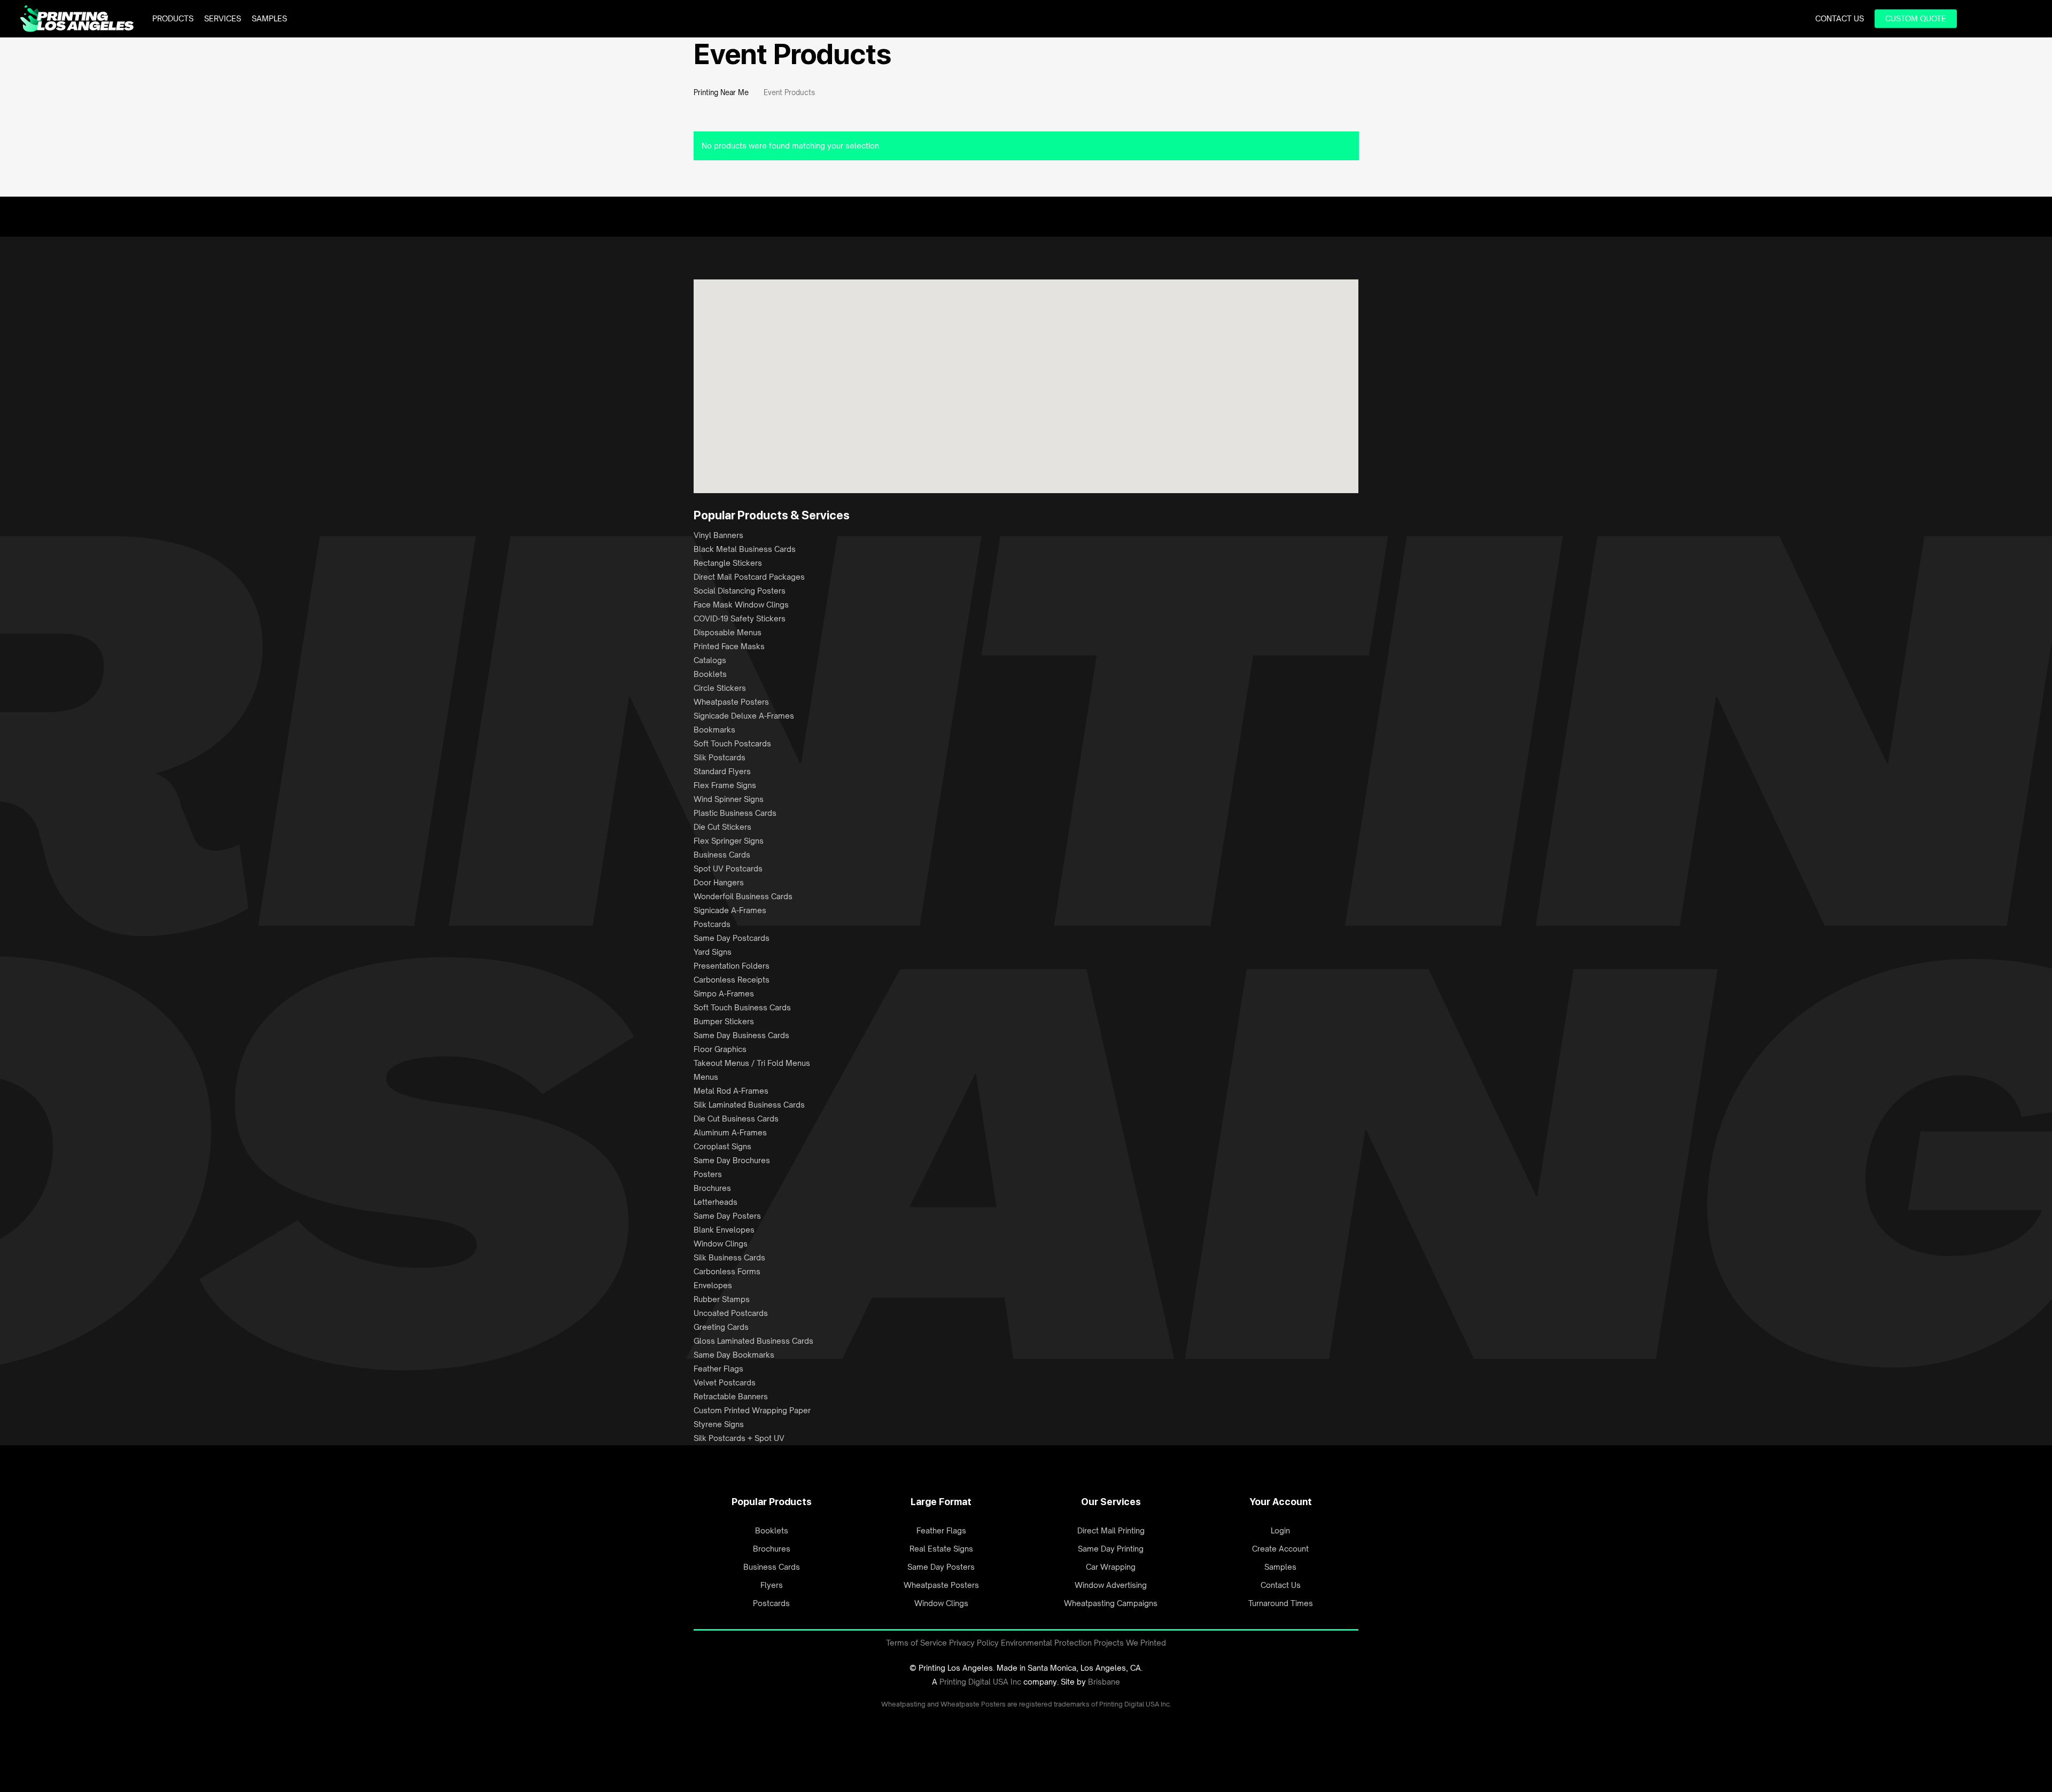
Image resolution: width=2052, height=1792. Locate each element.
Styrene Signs (719, 1424)
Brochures (712, 1188)
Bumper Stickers (724, 1021)
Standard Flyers (722, 771)
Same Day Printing (1111, 1549)
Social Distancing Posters (740, 591)
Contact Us (1281, 1585)
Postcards (712, 924)
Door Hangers (719, 882)
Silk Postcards (720, 757)
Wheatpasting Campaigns (1111, 1603)
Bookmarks (714, 730)
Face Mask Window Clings (741, 605)
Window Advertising (1111, 1585)
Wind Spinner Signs (729, 799)
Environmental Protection (1046, 1643)
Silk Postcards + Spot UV (739, 1438)
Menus (706, 1077)
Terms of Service (916, 1643)
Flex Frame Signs (725, 785)
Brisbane (1104, 1682)
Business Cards (722, 855)
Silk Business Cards (729, 1257)
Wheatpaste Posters (731, 702)
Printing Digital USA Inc (980, 1682)
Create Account (1280, 1549)
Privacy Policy (974, 1643)
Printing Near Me (721, 92)
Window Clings (721, 1244)
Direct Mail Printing (1111, 1530)
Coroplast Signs (722, 1146)
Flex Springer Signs (729, 841)
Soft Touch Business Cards (742, 1007)
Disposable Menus (728, 632)
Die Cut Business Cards (736, 1119)
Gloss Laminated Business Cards (753, 1341)
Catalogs (710, 660)
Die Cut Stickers (722, 827)
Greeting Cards (721, 1327)
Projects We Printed (1130, 1643)
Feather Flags (718, 1369)
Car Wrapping (1111, 1567)
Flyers (772, 1585)
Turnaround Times (1281, 1603)
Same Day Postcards (732, 938)
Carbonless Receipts (732, 980)
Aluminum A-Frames (730, 1132)
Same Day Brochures (732, 1160)
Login (1280, 1530)
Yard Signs (713, 952)
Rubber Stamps (722, 1299)
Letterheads (716, 1202)
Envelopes (713, 1285)
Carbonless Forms (727, 1271)
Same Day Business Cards (741, 1035)
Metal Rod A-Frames (731, 1091)
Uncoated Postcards (731, 1313)
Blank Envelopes (724, 1230)
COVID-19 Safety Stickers (740, 618)
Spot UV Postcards (728, 868)
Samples (1280, 1567)
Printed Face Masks (729, 646)
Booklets (710, 674)
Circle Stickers (720, 688)
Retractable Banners (731, 1396)
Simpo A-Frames (724, 994)
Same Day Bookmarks (734, 1355)
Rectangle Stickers (728, 563)
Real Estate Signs (941, 1549)
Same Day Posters (727, 1216)
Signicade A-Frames (730, 910)
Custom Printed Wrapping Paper (752, 1410)
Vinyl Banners (718, 535)
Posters (708, 1174)
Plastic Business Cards (735, 813)
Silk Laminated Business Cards (749, 1105)
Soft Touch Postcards (732, 743)
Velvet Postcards (725, 1382)
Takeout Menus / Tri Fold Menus (752, 1063)
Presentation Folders (732, 966)
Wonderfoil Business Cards (743, 896)
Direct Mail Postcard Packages (749, 577)
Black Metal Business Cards (745, 549)
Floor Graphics (720, 1049)
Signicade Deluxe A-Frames (744, 716)
